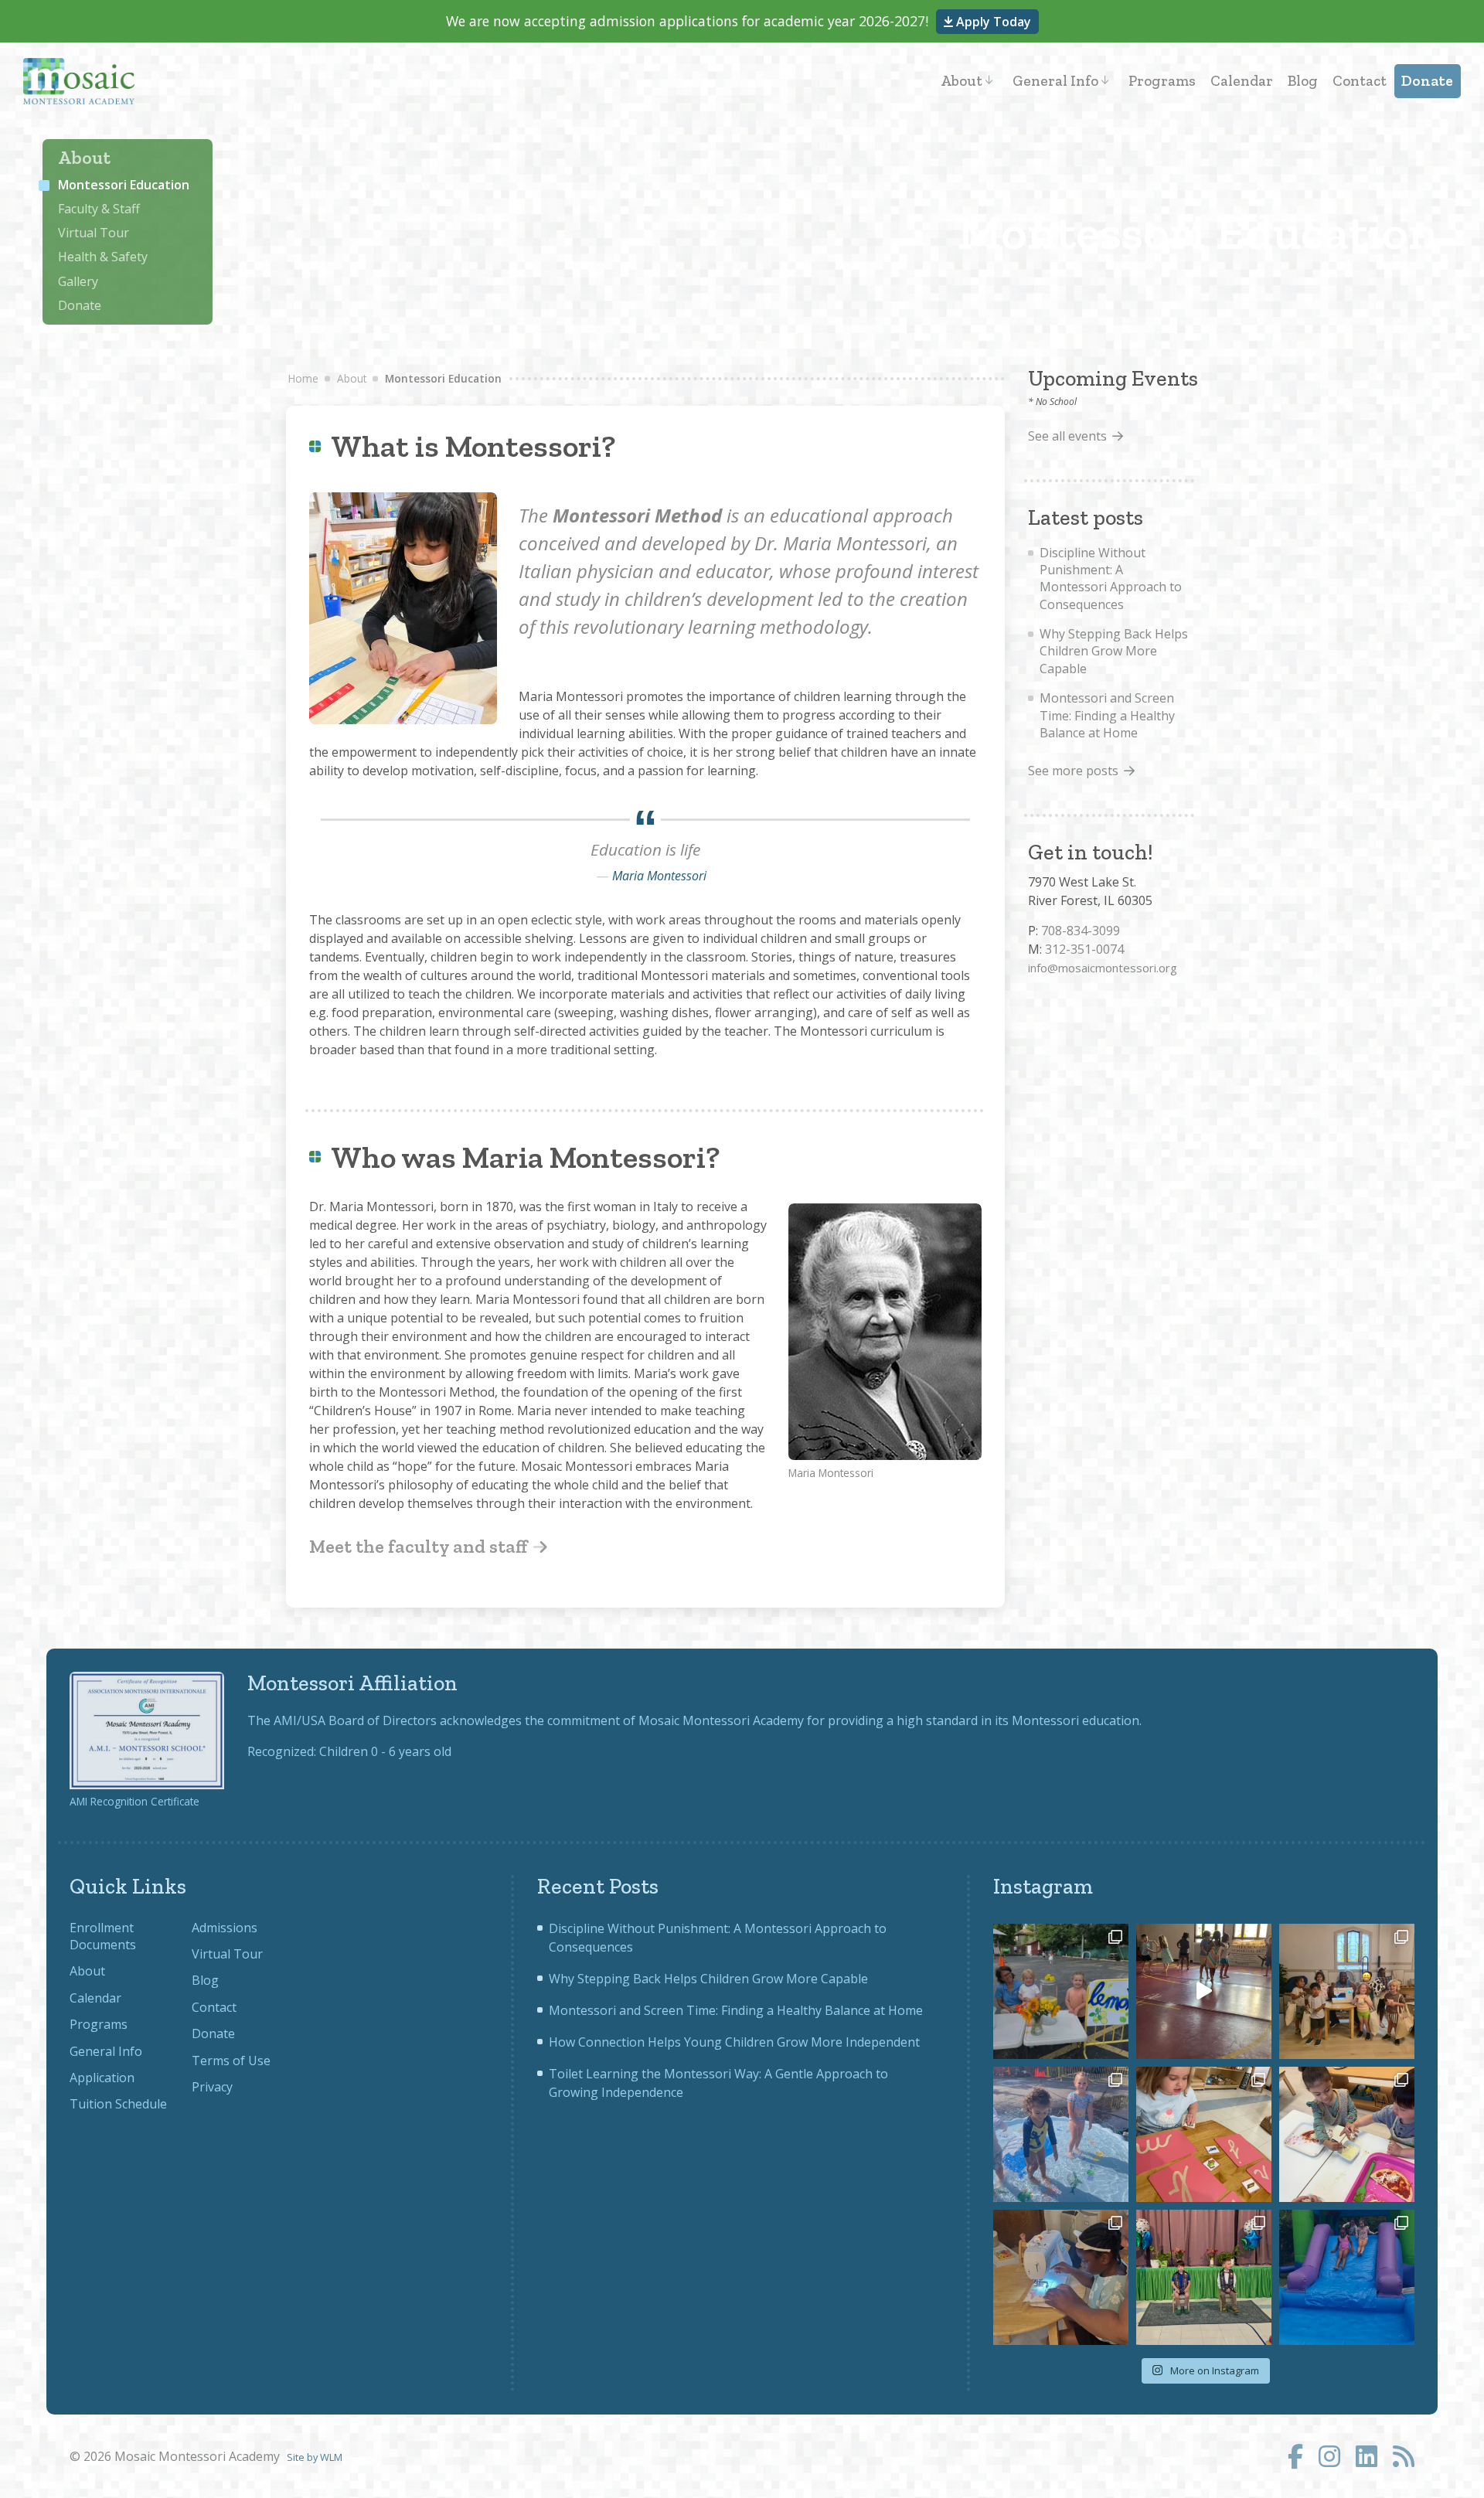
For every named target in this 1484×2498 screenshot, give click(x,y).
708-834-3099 (1081, 931)
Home (303, 378)
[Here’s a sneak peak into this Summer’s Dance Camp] (1204, 1991)
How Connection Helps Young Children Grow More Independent (734, 2042)
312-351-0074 (1084, 949)
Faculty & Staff (99, 209)
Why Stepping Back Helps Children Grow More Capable (1114, 651)
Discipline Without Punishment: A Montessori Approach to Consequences (1111, 579)
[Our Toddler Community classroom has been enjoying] (1347, 2134)
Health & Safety (103, 257)
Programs (1162, 81)
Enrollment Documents (103, 1936)
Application (102, 2078)
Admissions (225, 1928)
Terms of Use (231, 2061)
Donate (1427, 81)
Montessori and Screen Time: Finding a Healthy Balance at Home (1107, 715)
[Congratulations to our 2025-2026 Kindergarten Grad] (1204, 2277)
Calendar (1242, 81)
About (962, 81)
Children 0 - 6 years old (385, 1751)
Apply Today (992, 22)
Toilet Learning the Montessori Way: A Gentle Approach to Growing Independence (718, 2083)
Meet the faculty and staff (420, 1546)
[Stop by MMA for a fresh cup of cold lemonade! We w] (1061, 1991)
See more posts (1073, 771)
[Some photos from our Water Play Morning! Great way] (1061, 2134)
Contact (1360, 81)
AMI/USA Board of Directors (355, 1720)
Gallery (78, 281)
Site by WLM (315, 2457)
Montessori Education (124, 185)
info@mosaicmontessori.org (1103, 968)
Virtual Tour (94, 233)
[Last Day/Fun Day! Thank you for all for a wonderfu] (1347, 2277)
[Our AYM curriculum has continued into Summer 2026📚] (1204, 2134)
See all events (1067, 436)
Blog (1303, 81)
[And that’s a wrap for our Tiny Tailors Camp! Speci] (1347, 1991)
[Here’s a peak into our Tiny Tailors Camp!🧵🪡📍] (1061, 2277)
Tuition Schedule (118, 2104)
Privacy (212, 2087)
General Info (1055, 81)
